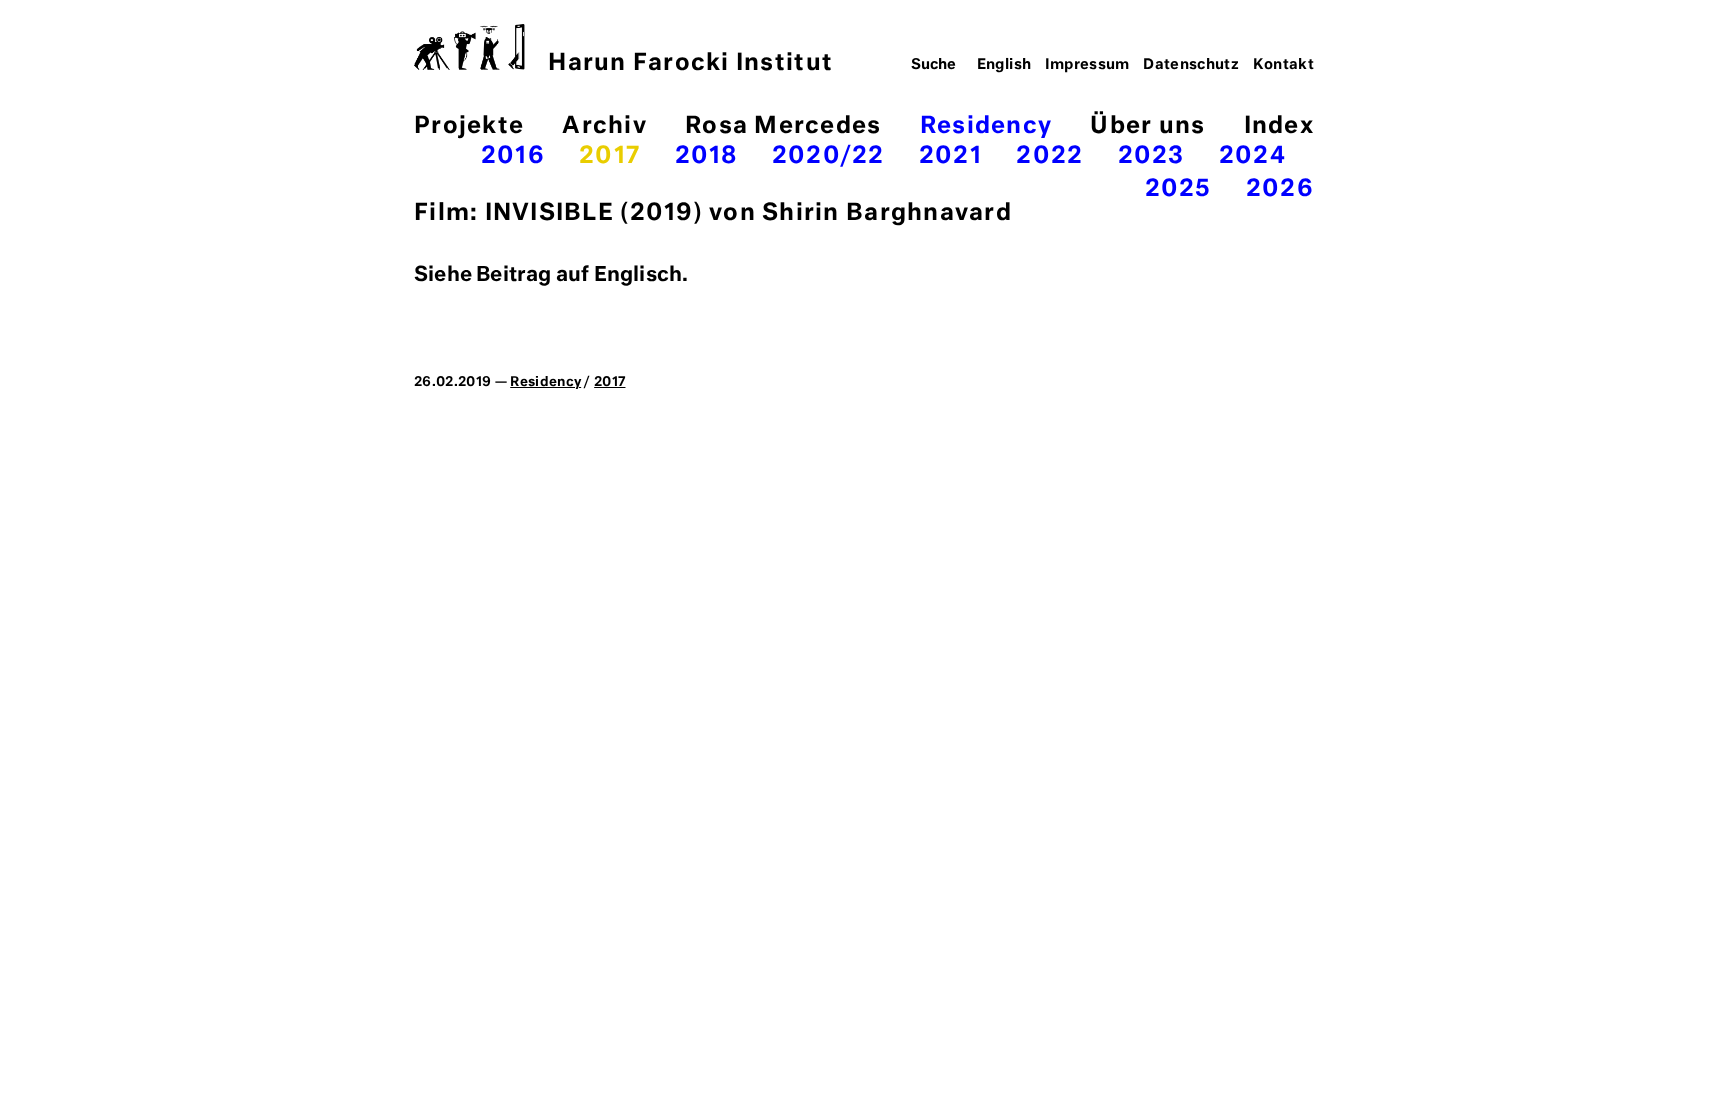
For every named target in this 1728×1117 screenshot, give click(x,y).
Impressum (1087, 65)
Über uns (1147, 126)
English (1004, 65)
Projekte (469, 126)
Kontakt (1284, 65)
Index (1279, 126)
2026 (1280, 189)
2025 (1178, 189)
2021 (950, 156)
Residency (986, 126)
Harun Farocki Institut (690, 63)
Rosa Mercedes (783, 126)
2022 (1049, 156)
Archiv (604, 126)
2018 (706, 156)
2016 (513, 156)
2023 (1151, 156)
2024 (1252, 156)
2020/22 (828, 156)
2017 (609, 156)
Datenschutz (1191, 65)
